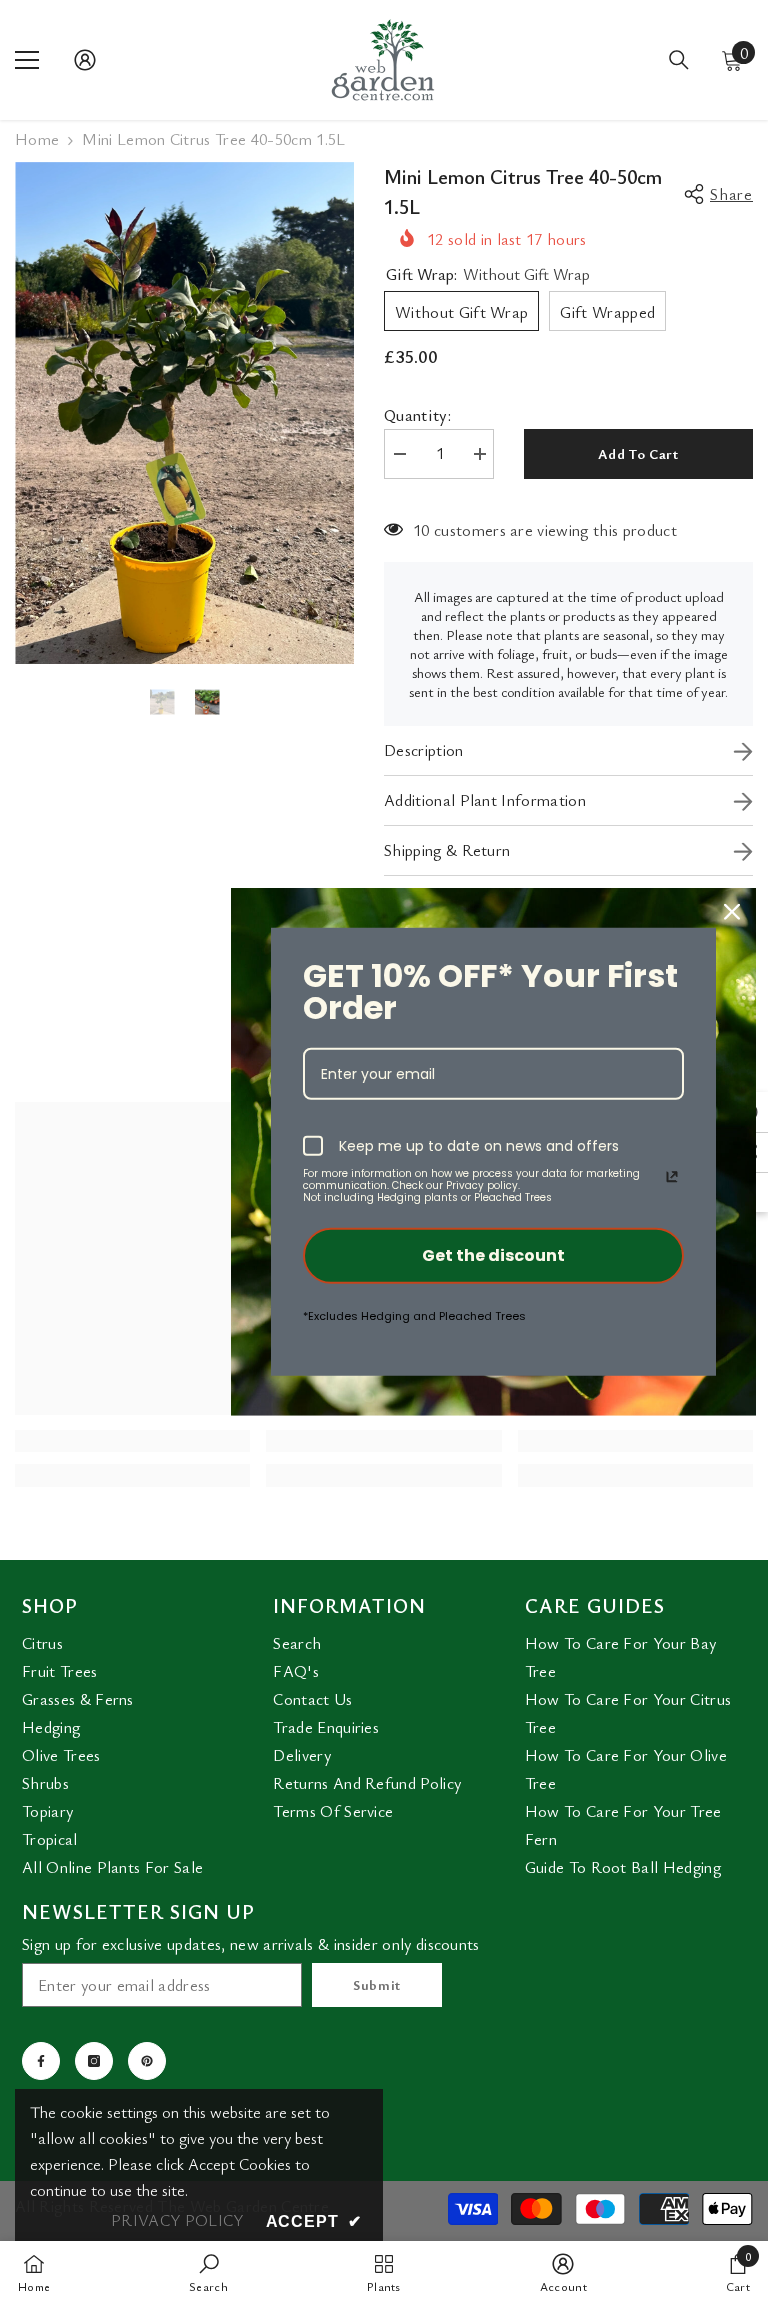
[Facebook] (41, 2061)
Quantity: (417, 415)
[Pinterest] (147, 2061)
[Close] (732, 911)
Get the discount (493, 1255)
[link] (132, 1441)
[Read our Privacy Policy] (672, 1177)
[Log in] (85, 60)
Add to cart (638, 453)
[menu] (27, 60)
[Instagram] (94, 2061)
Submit (377, 1984)
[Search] (679, 60)
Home (37, 139)
